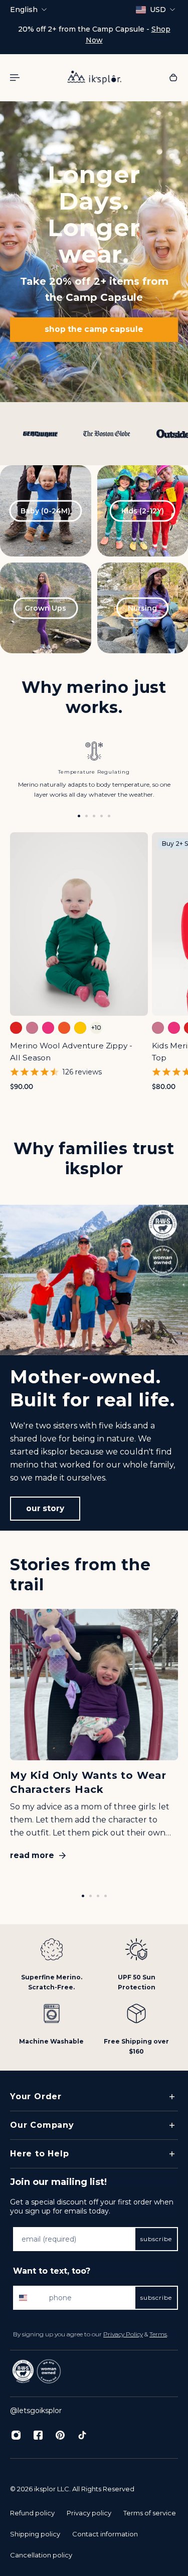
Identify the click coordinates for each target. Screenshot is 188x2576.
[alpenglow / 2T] (158, 1028)
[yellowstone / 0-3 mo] (80, 1028)
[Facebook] (38, 2435)
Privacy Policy (123, 2334)
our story (45, 1508)
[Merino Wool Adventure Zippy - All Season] (79, 924)
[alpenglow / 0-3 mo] (32, 1028)
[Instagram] (16, 2435)
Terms (158, 2334)
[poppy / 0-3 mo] (64, 1028)
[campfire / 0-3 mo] (16, 1028)
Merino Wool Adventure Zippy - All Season (71, 1052)
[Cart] (173, 77)
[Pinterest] (60, 2435)
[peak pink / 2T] (174, 1028)
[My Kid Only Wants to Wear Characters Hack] (94, 1739)
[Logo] (94, 77)
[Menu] (16, 77)
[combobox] (29, 2298)
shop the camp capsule (94, 330)
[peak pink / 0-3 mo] (48, 1028)
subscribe (156, 2239)
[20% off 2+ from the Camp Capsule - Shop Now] (94, 35)
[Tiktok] (82, 2435)
